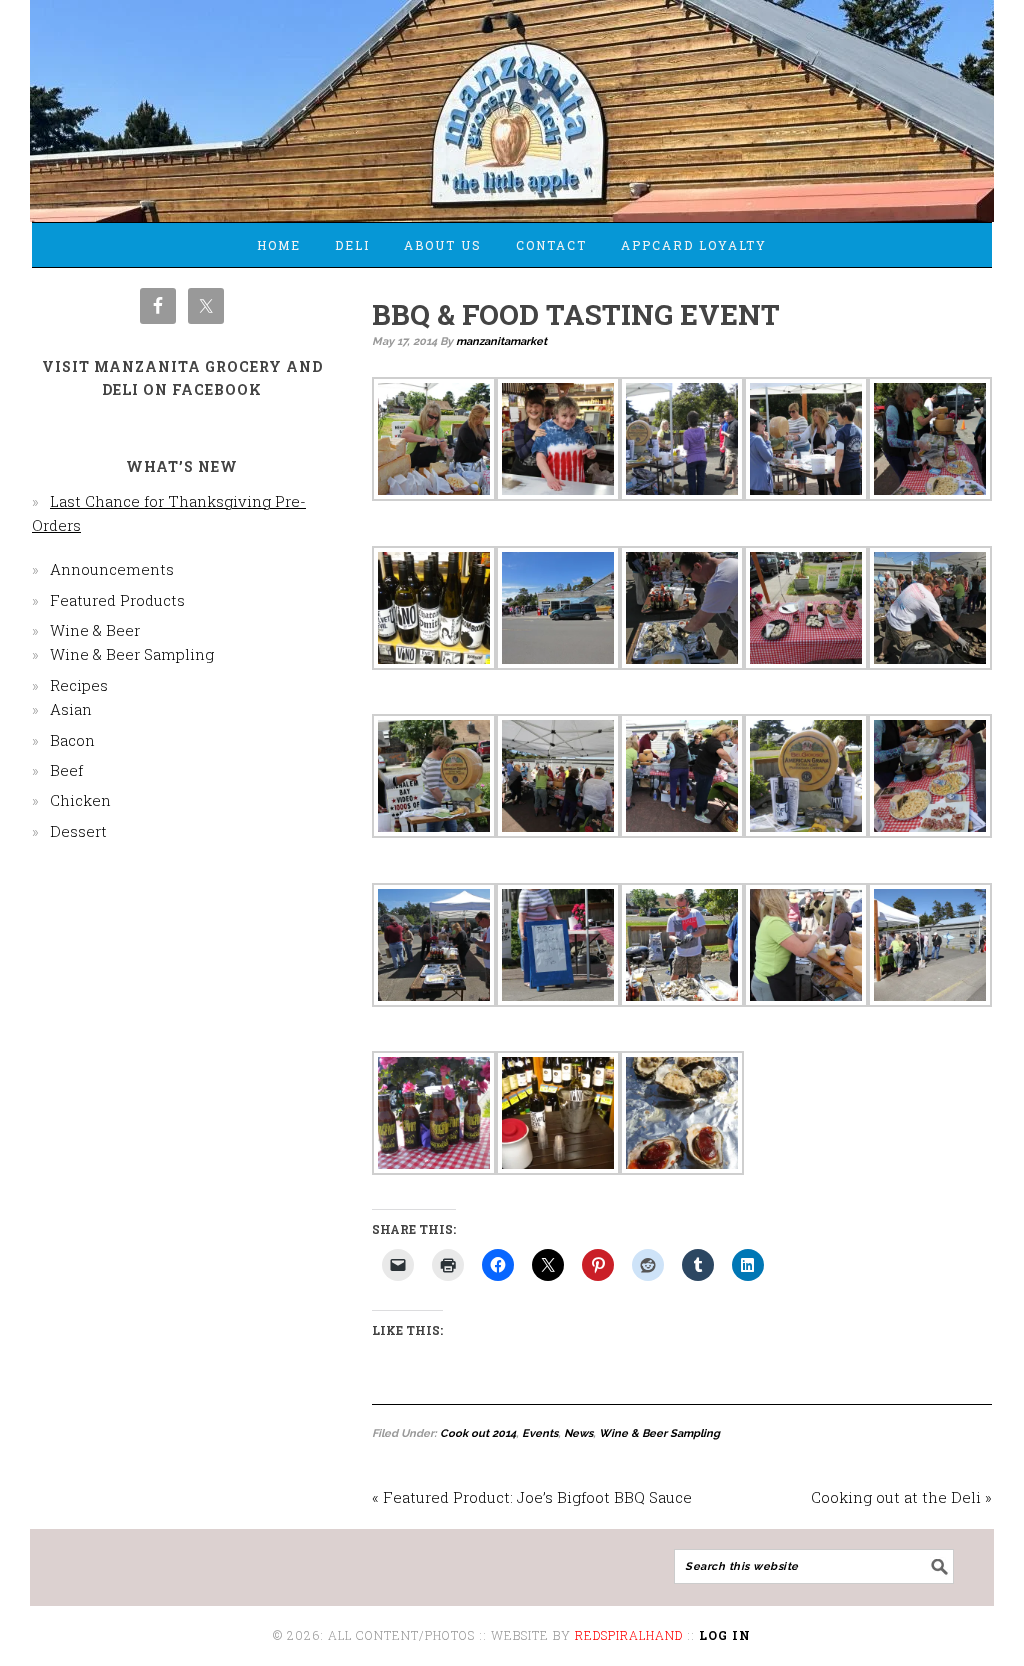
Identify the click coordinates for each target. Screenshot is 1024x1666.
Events (540, 1433)
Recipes (79, 685)
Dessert (78, 831)
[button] (434, 442)
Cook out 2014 (478, 1433)
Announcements (112, 569)
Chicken (80, 800)
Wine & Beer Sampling (659, 1433)
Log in (725, 1635)
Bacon (72, 740)
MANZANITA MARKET (512, 102)
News (578, 1433)
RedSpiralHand (629, 1635)
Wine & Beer (95, 630)
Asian (71, 709)
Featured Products (117, 600)
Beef (66, 770)
